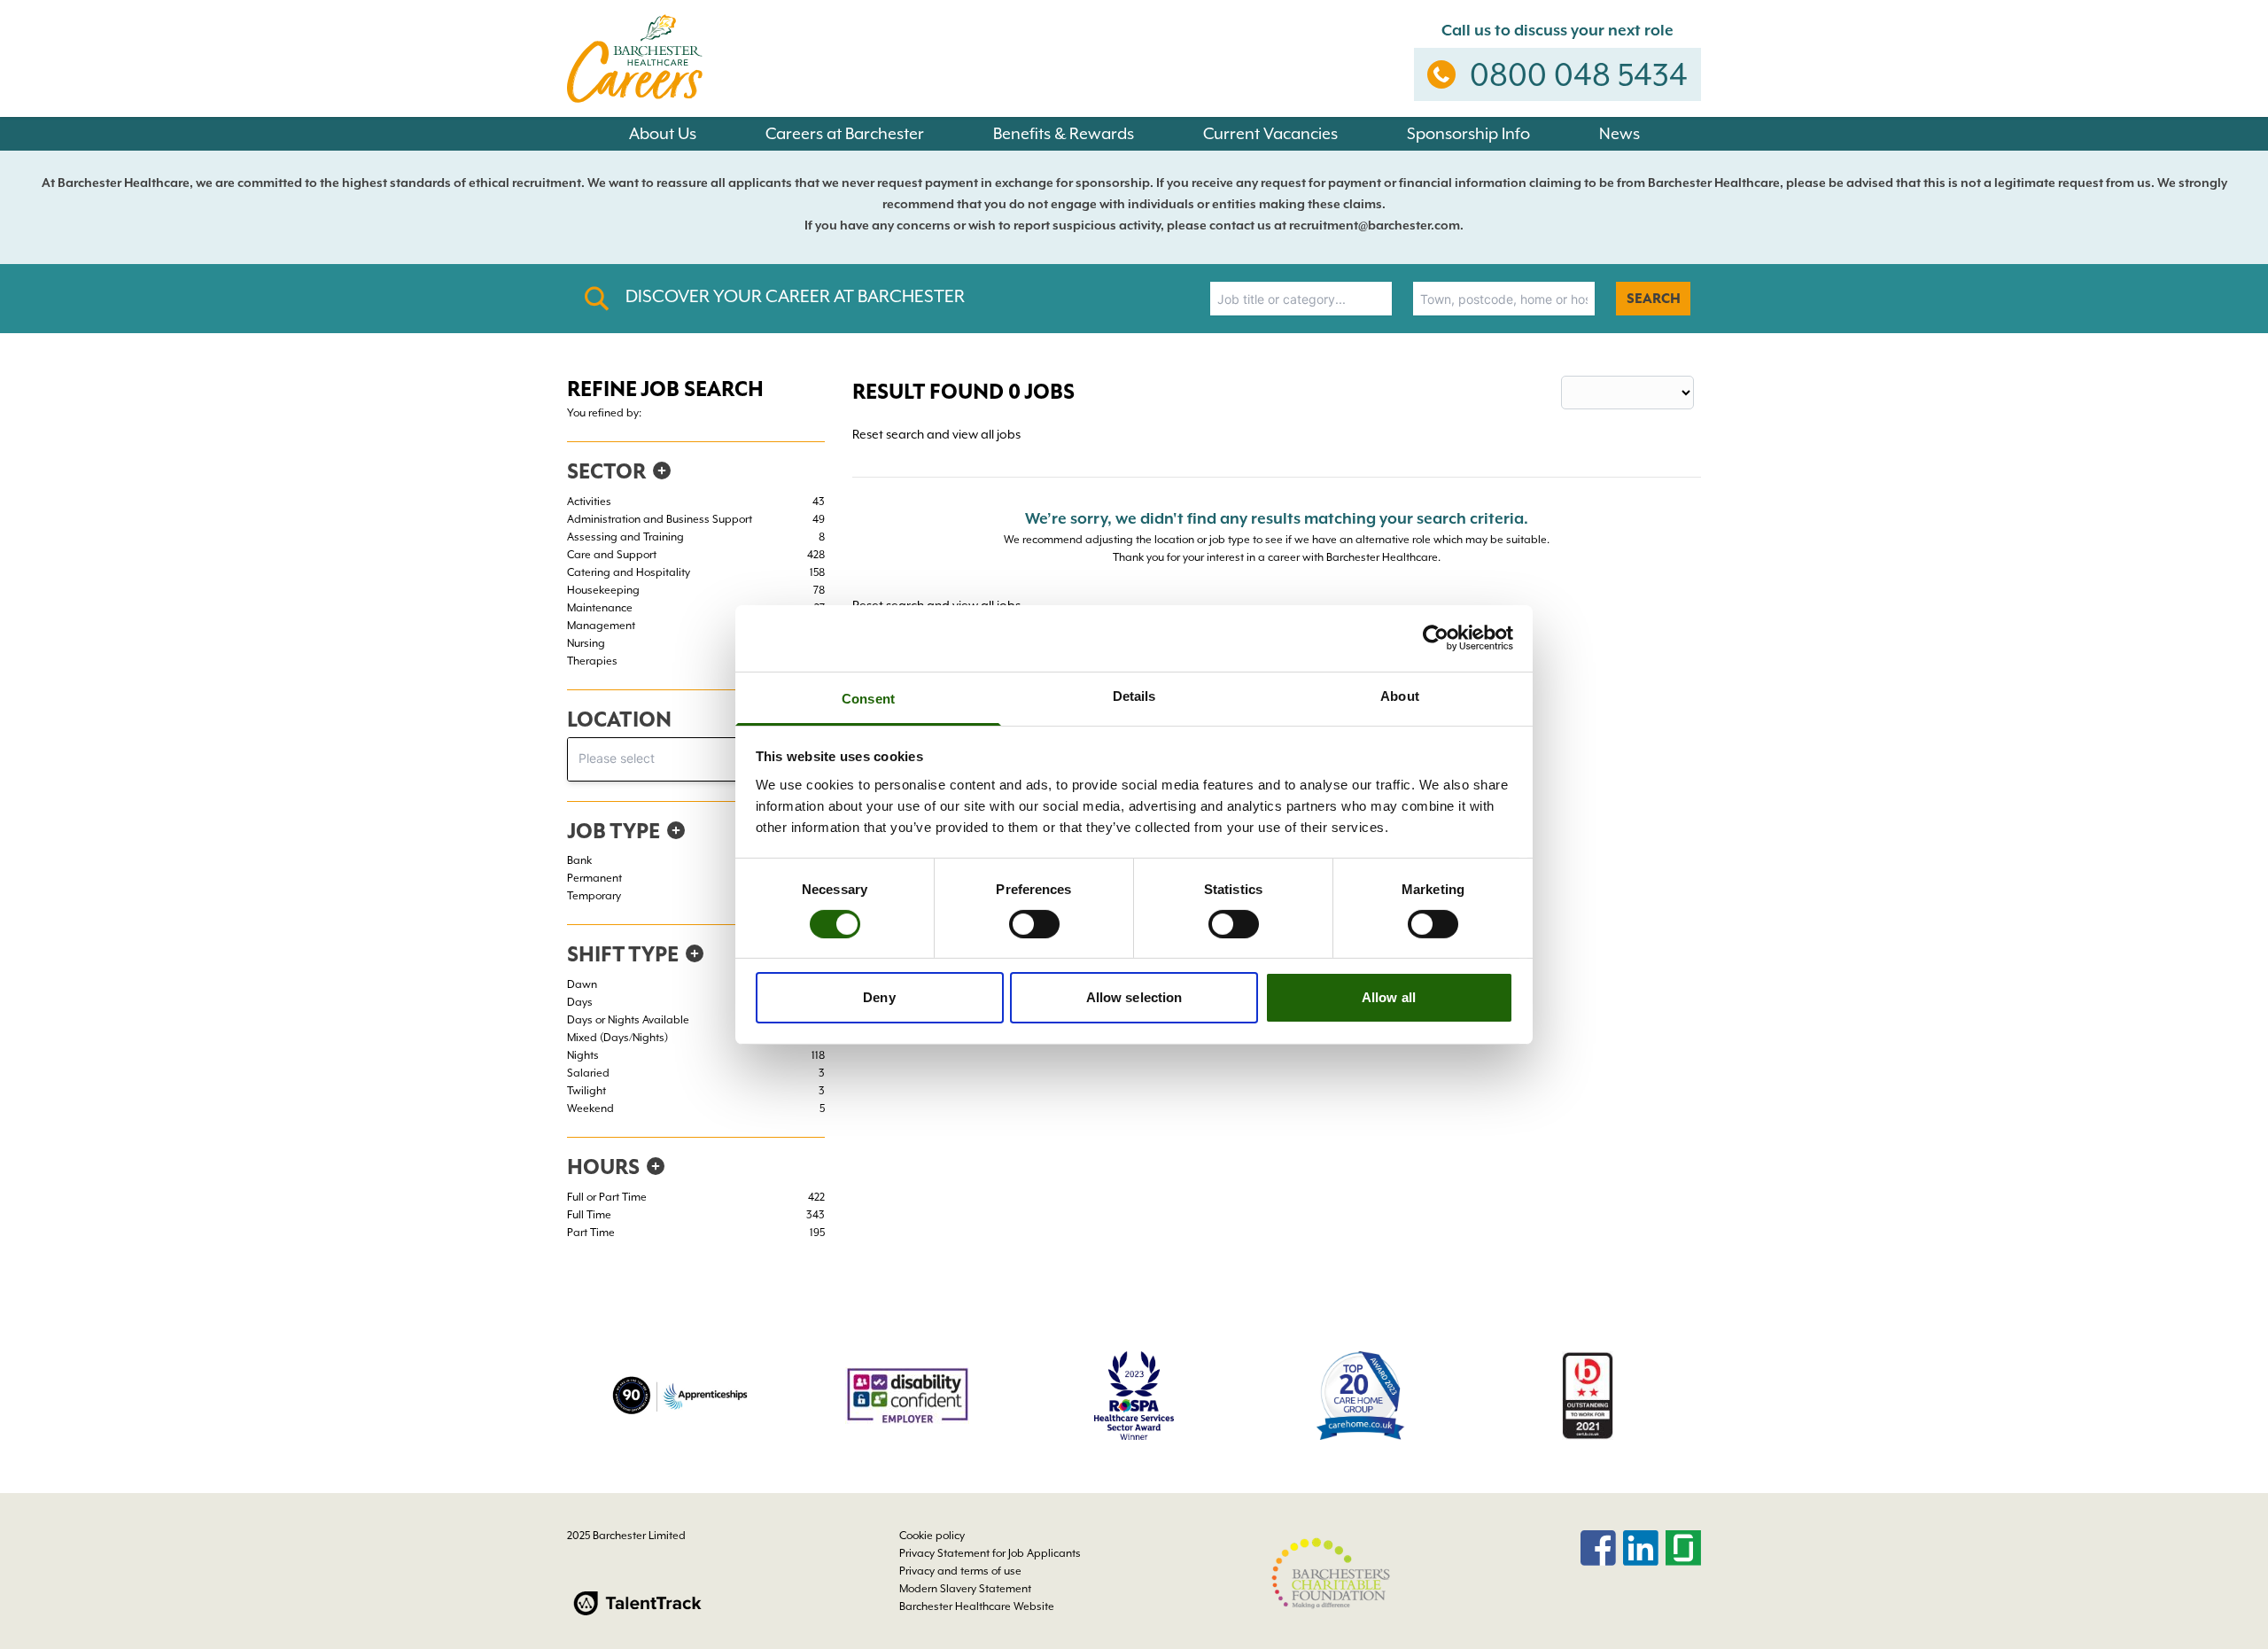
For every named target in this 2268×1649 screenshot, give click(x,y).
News (1619, 133)
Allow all (1389, 997)
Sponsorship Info (1468, 133)
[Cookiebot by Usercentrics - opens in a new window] (1436, 638)
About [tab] (1400, 695)
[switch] (1034, 924)
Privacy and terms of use (960, 1571)
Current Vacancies (1270, 133)
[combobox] (1301, 299)
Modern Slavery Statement (965, 1589)
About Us (663, 133)
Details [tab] (1134, 695)
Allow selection (1134, 997)
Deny (879, 997)
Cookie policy (932, 1536)
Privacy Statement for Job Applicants (990, 1553)
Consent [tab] (868, 698)
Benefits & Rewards (1064, 133)
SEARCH (1654, 299)
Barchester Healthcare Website (977, 1606)
